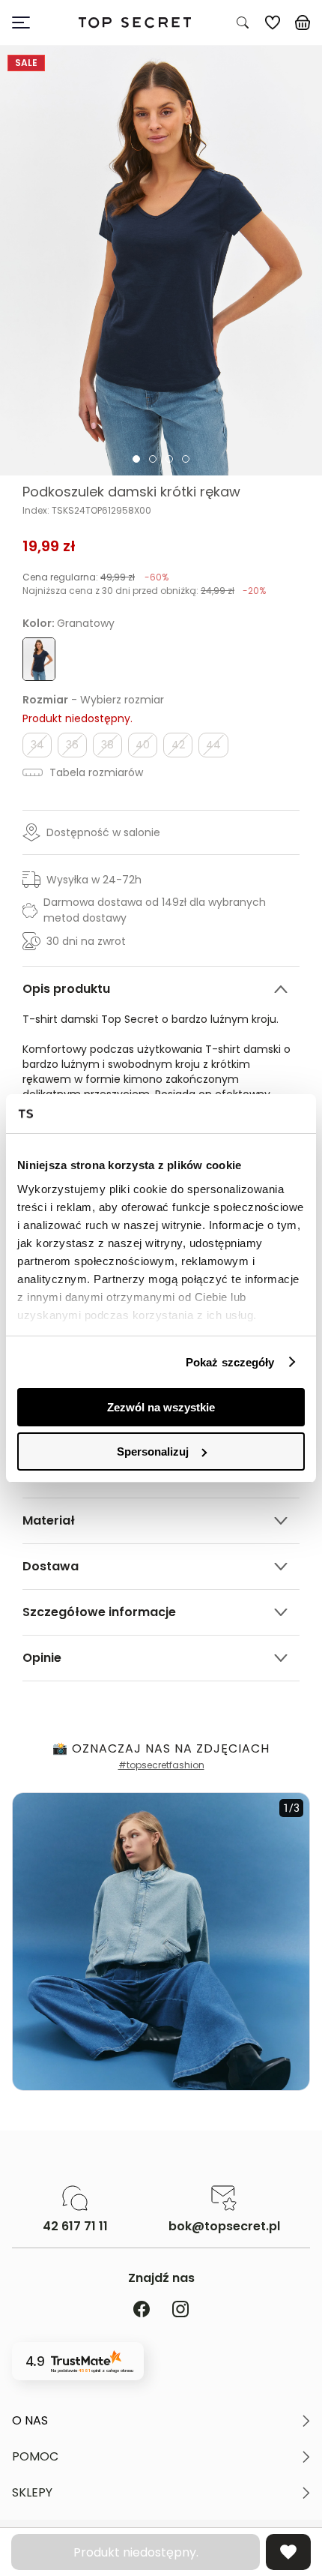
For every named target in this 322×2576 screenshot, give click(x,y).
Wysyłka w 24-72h (94, 880)
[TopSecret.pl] (134, 23)
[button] (161, 2421)
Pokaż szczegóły (230, 1362)
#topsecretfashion (161, 1765)
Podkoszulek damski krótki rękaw (131, 492)
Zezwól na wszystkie (161, 1407)
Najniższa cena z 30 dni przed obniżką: (144, 591)
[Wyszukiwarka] (243, 22)
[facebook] (142, 2310)
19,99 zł (49, 546)
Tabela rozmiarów (95, 772)
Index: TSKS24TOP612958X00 (87, 511)
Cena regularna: (95, 577)
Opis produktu (66, 989)
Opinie (42, 1658)
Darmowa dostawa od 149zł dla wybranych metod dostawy (155, 910)
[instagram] (180, 2310)
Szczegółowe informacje (99, 1612)
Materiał (49, 1520)
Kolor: (69, 623)
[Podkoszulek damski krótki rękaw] (161, 261)
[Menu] (27, 22)
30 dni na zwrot (86, 941)
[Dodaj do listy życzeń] (288, 2552)
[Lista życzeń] (273, 22)
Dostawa (51, 1566)
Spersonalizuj (153, 1451)
